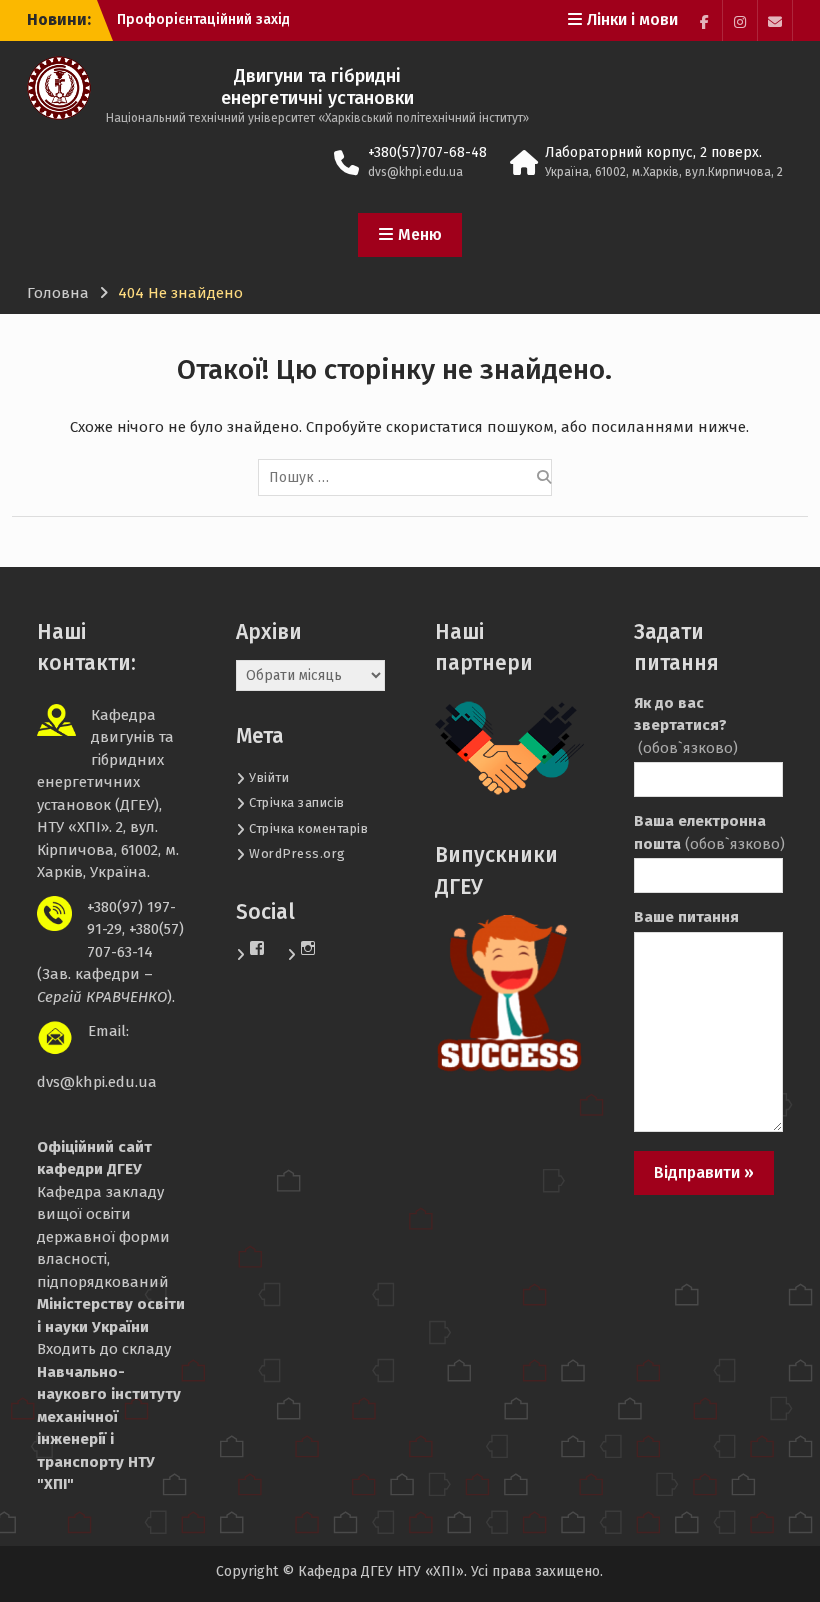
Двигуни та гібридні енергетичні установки (317, 87)
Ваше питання (686, 917)
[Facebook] (705, 20)
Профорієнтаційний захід (203, 19)
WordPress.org (297, 853)
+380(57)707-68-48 (427, 152)
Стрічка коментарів (308, 828)
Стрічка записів (297, 802)
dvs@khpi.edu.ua (415, 172)
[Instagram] (740, 20)
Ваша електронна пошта (708, 832)
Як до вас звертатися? (686, 725)
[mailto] (775, 20)
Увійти (269, 777)
